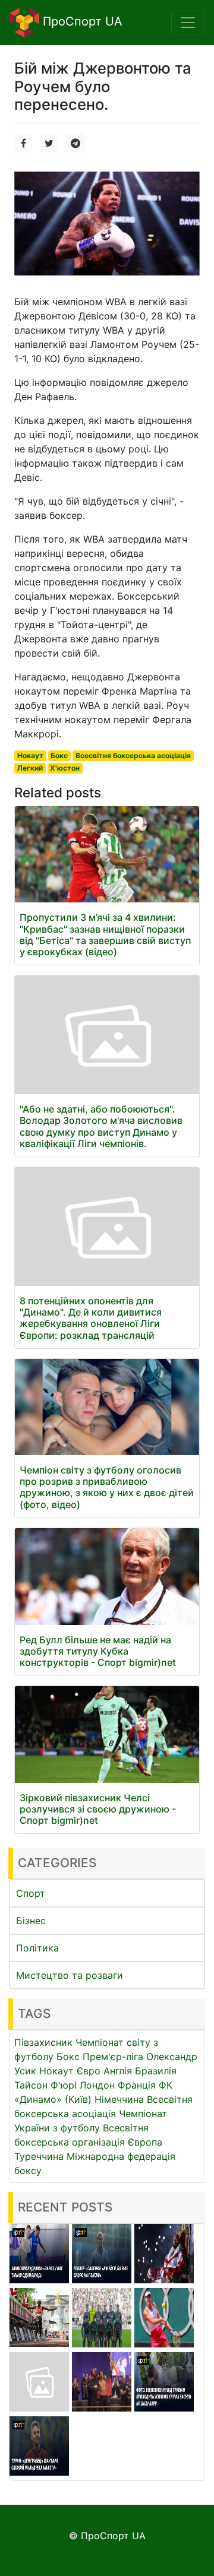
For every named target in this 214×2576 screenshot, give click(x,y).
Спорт (31, 1893)
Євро (89, 2071)
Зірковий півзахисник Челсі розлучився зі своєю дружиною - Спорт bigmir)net (98, 1809)
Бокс (59, 755)
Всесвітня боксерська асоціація (133, 755)
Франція (137, 2085)
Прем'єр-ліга (113, 2057)
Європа (145, 2142)
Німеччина (119, 2099)
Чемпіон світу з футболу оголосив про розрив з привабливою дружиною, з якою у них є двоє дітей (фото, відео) (107, 1487)
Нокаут (30, 755)
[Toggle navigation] (188, 23)
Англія (118, 2071)
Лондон (97, 2085)
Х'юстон (65, 768)
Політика (37, 1948)
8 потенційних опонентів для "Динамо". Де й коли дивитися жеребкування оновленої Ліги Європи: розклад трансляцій (91, 1318)
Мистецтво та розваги (70, 1975)
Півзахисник (43, 2042)
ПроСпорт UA (81, 21)
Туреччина (39, 2156)
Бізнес (31, 1921)
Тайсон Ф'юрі (45, 2085)
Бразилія (156, 2071)
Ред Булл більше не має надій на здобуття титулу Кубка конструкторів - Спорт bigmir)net (98, 1651)
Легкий (30, 768)
